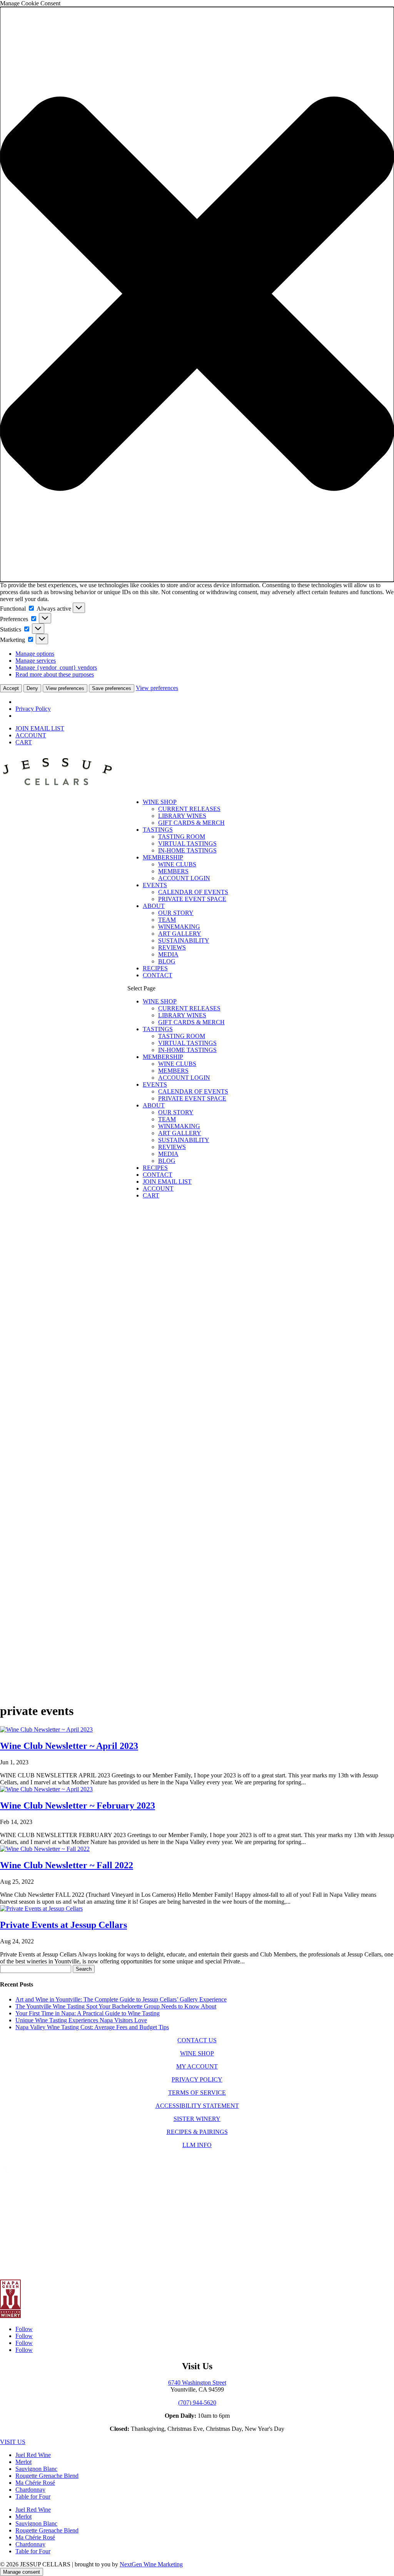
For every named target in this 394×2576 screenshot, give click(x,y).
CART (24, 742)
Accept (11, 688)
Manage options (35, 654)
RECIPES (155, 968)
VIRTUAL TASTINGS (187, 843)
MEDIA (168, 954)
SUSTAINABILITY (184, 940)
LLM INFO (197, 2145)
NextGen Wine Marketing (151, 2564)
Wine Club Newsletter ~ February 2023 (78, 1806)
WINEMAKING (179, 927)
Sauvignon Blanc (36, 2469)
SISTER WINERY (197, 2119)
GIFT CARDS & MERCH (191, 823)
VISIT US (13, 2442)
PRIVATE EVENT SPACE (192, 899)
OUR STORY (176, 913)
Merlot (23, 2462)
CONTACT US (197, 2040)
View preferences (65, 688)
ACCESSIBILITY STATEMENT (197, 2106)
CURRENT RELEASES (189, 809)
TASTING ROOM (182, 837)
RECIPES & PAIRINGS (197, 2132)
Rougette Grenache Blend (47, 2476)
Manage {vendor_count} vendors (56, 667)
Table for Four (33, 2496)
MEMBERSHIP (163, 857)
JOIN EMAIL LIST (40, 728)
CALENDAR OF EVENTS (193, 892)
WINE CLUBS (177, 864)
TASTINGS (158, 830)
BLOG (167, 961)
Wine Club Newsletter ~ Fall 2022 (67, 1865)
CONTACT (158, 975)
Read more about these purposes (55, 674)
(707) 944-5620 (197, 2403)
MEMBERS (173, 871)
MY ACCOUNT (197, 2066)
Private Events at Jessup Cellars (63, 1925)
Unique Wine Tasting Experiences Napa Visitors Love (81, 2020)
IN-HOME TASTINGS (187, 850)
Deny (32, 688)
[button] (197, 294)
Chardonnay (30, 2490)
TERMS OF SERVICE (197, 2093)
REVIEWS (172, 947)
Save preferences (112, 688)
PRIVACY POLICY (197, 2079)
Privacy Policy (33, 709)
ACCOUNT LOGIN (184, 878)
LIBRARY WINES (182, 816)
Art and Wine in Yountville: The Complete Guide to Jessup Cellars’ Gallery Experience (121, 1999)
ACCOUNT (31, 735)
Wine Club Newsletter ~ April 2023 (69, 1746)
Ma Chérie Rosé (35, 2483)
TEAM (167, 920)
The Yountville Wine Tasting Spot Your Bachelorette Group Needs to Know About (116, 2006)
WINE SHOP (160, 802)
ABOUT (154, 906)
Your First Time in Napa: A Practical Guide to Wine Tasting (88, 2013)
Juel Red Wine (33, 2455)
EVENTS (155, 885)
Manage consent (22, 2572)
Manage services (36, 661)
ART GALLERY (180, 934)
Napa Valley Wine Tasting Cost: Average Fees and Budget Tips (92, 2027)
